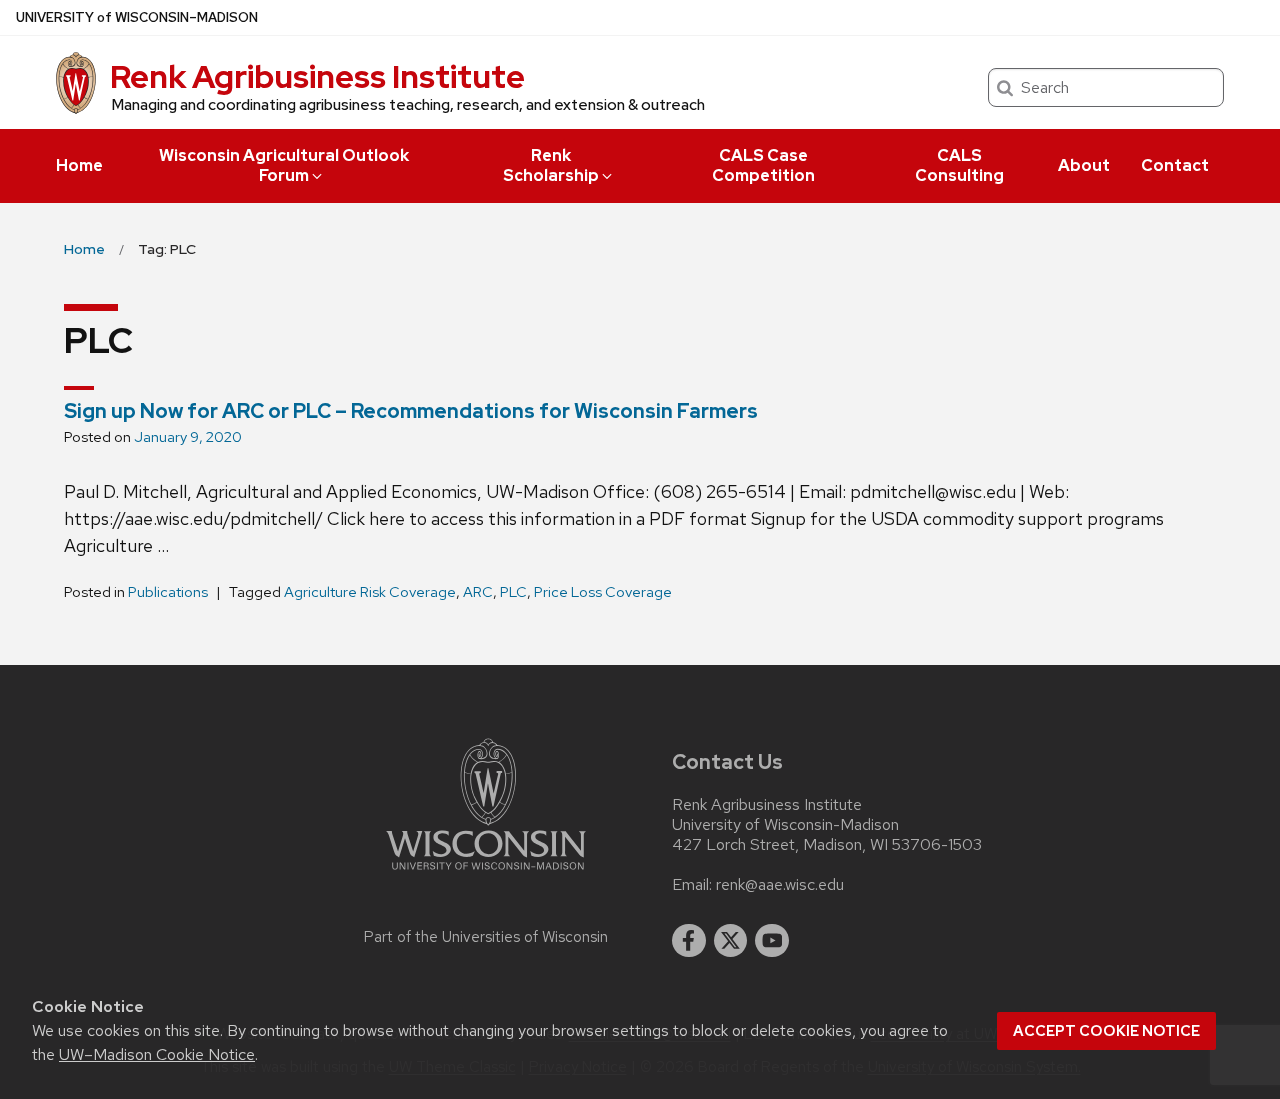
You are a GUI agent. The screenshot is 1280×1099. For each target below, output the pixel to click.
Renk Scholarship (551, 165)
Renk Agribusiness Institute (317, 76)
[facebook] (689, 941)
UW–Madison (137, 17)
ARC (478, 592)
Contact (1175, 165)
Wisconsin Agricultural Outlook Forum (284, 165)
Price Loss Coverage (603, 592)
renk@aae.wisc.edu (780, 885)
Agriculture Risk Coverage (370, 592)
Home (79, 165)
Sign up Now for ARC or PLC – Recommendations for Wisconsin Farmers (411, 411)
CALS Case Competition (763, 165)
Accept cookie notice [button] (1106, 1031)
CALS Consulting (959, 165)
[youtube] (772, 941)
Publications (168, 592)
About (1084, 165)
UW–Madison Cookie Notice (157, 1054)
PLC (513, 592)
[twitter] (731, 941)
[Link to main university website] (486, 873)
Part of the (486, 937)
